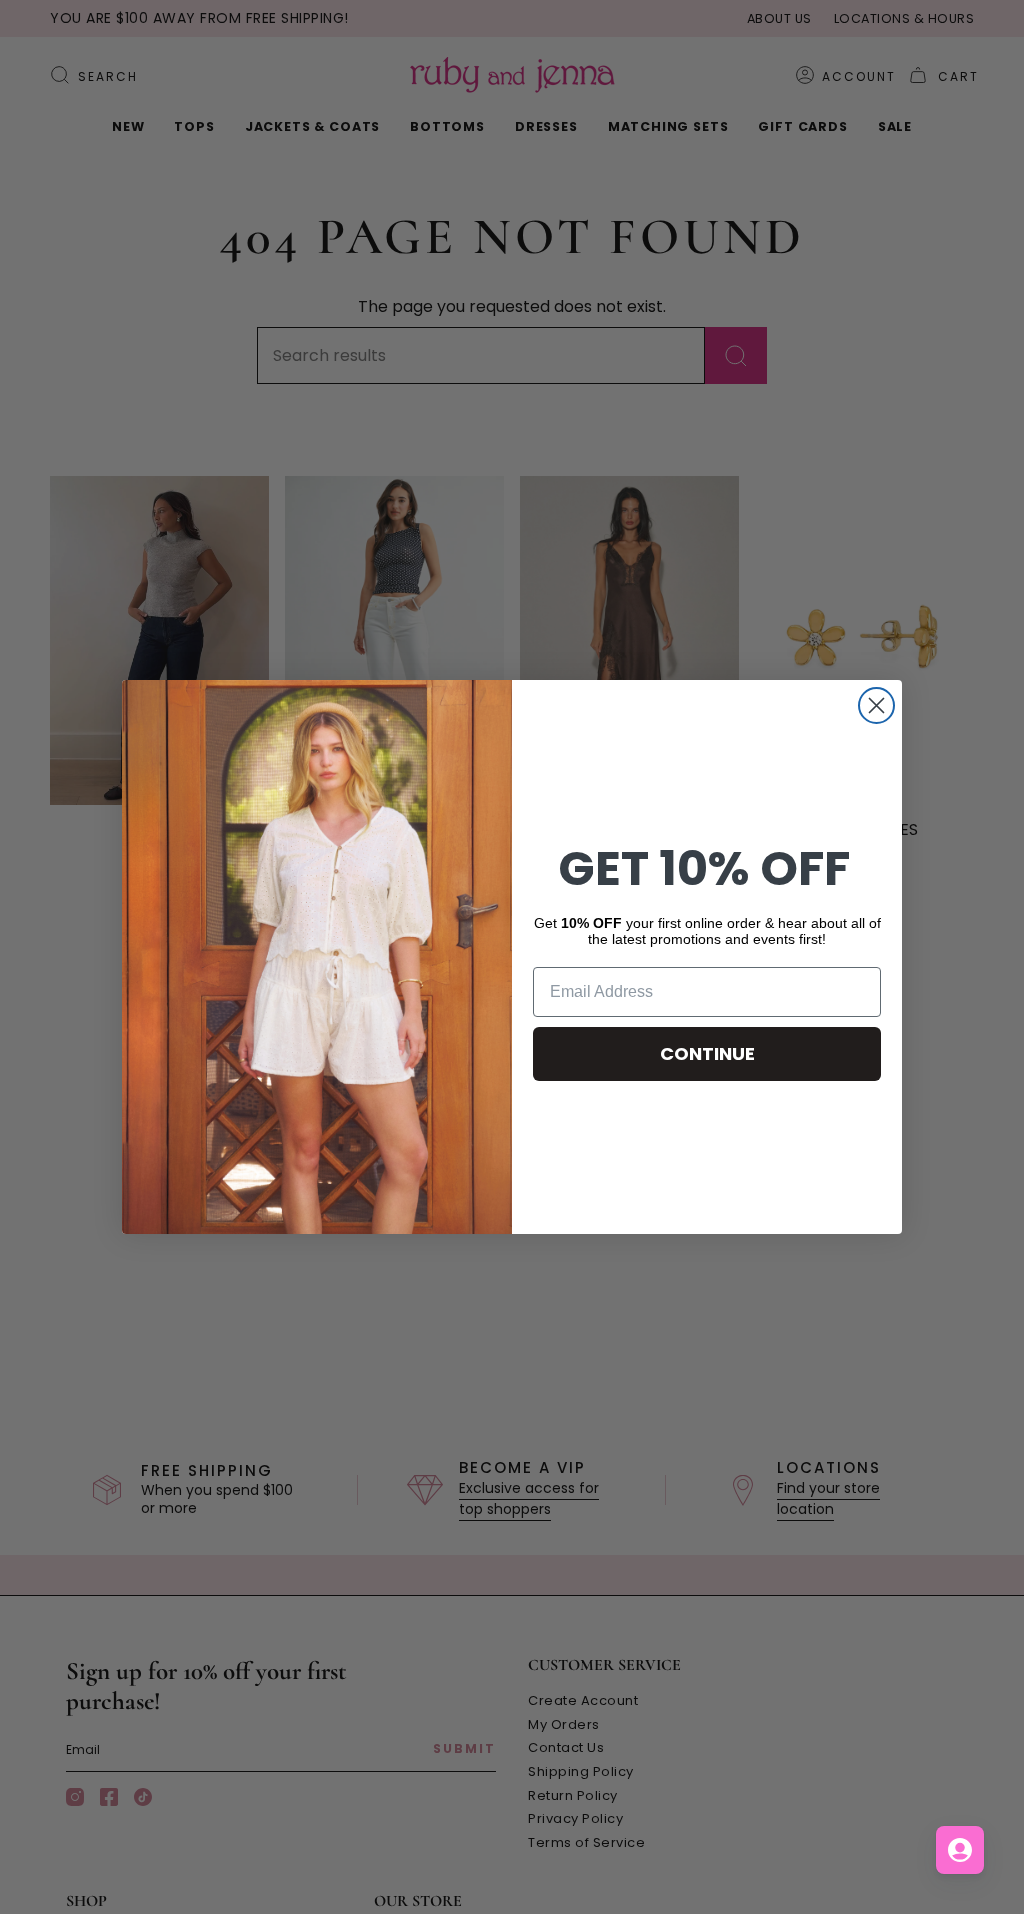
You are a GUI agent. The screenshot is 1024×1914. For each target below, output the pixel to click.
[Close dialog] (876, 705)
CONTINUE (707, 1053)
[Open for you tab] (960, 1850)
